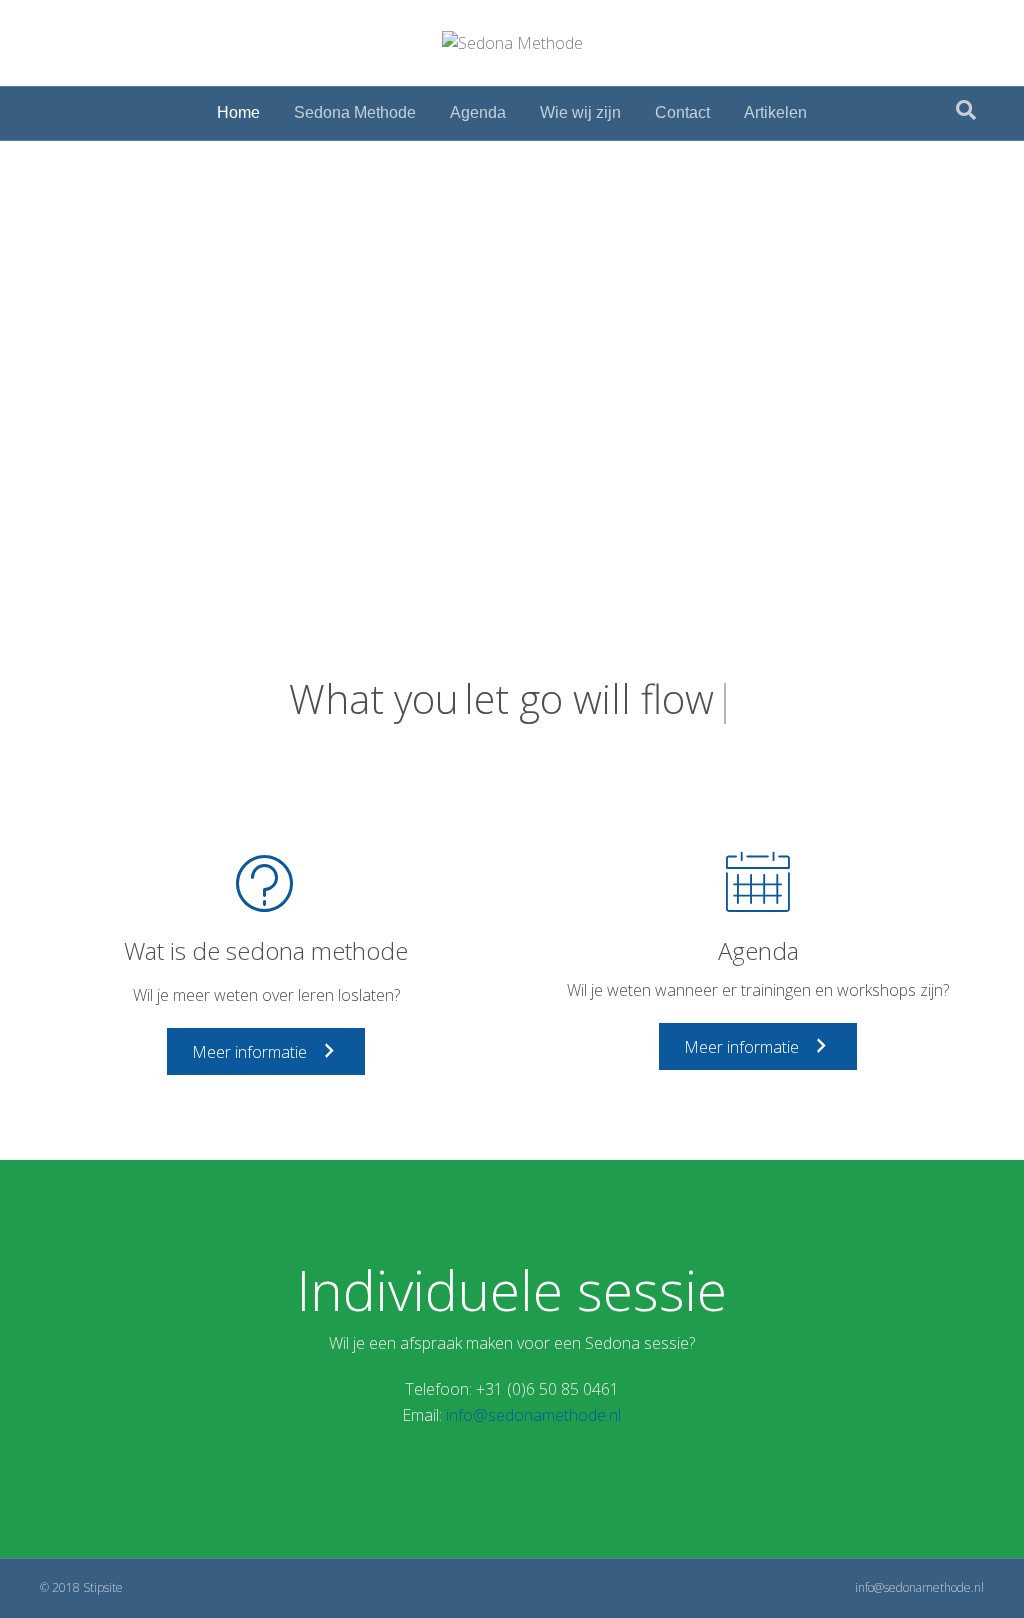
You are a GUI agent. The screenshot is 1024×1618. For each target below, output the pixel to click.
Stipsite (103, 1587)
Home (238, 112)
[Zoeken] (966, 110)
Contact (682, 112)
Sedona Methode (355, 112)
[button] (266, 1051)
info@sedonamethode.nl (533, 1415)
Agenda (478, 112)
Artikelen (775, 112)
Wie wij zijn (580, 112)
